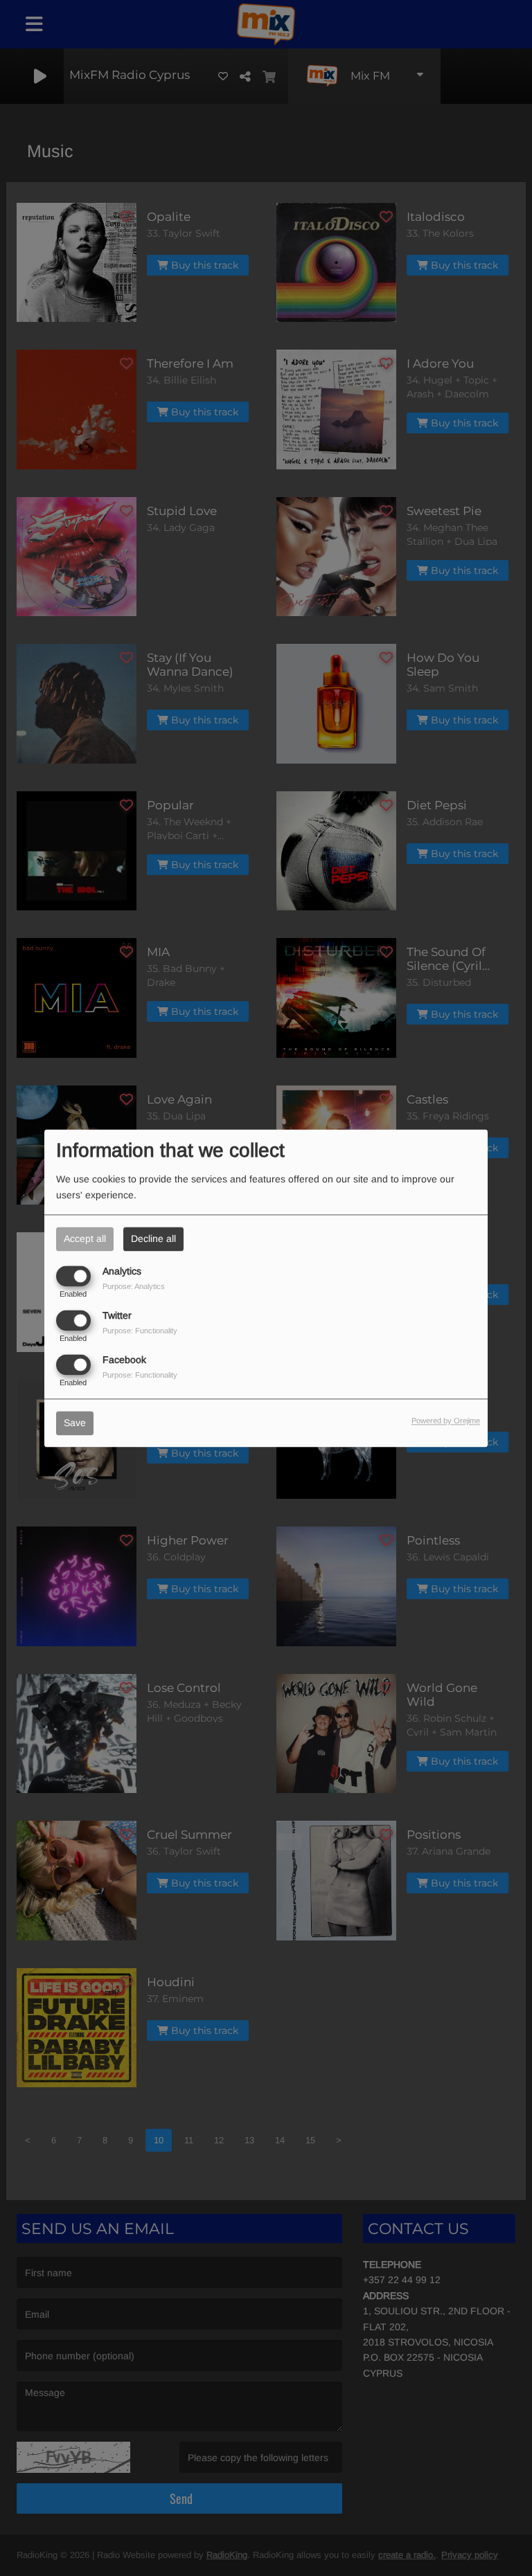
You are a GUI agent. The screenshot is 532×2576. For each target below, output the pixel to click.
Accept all (85, 1239)
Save (75, 1423)
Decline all (153, 1239)
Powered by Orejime (446, 1421)
